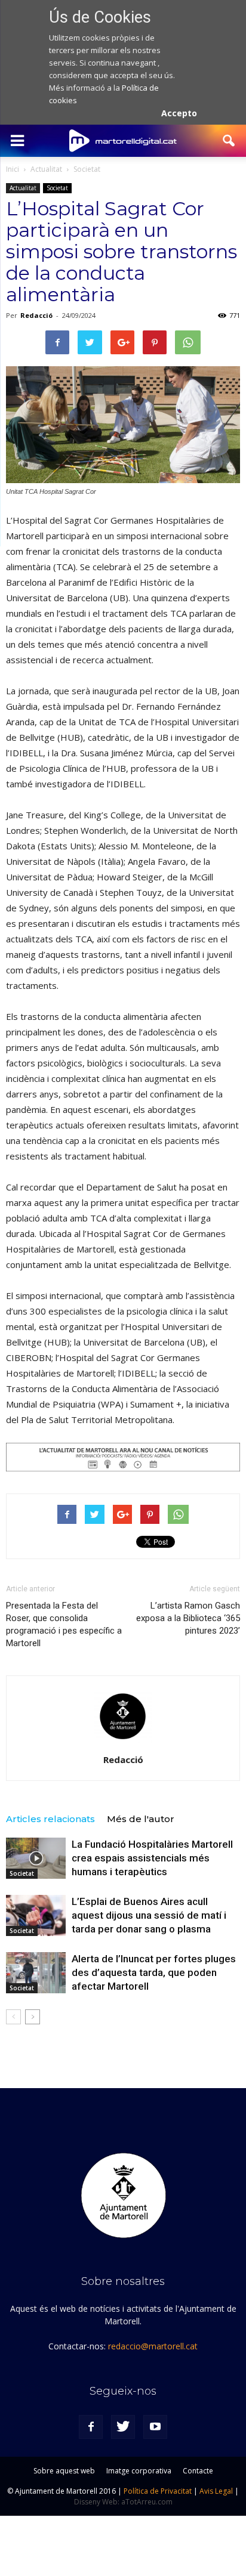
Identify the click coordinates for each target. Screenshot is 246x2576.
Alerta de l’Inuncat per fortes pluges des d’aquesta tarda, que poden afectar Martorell (154, 1972)
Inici (13, 169)
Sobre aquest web (64, 2471)
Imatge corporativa (139, 2471)
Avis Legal (216, 2491)
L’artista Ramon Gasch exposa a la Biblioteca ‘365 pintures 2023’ (188, 1618)
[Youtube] (155, 2427)
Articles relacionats (50, 1819)
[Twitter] (123, 2427)
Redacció (36, 315)
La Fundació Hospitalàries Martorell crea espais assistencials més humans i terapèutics (152, 1858)
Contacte (198, 2471)
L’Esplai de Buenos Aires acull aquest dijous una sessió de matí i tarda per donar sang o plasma (149, 1915)
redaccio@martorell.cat (153, 2346)
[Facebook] (91, 2427)
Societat (57, 188)
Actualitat (23, 188)
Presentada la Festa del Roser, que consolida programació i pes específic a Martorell (64, 1624)
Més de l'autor (141, 1819)
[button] (229, 141)
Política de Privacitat (158, 2491)
